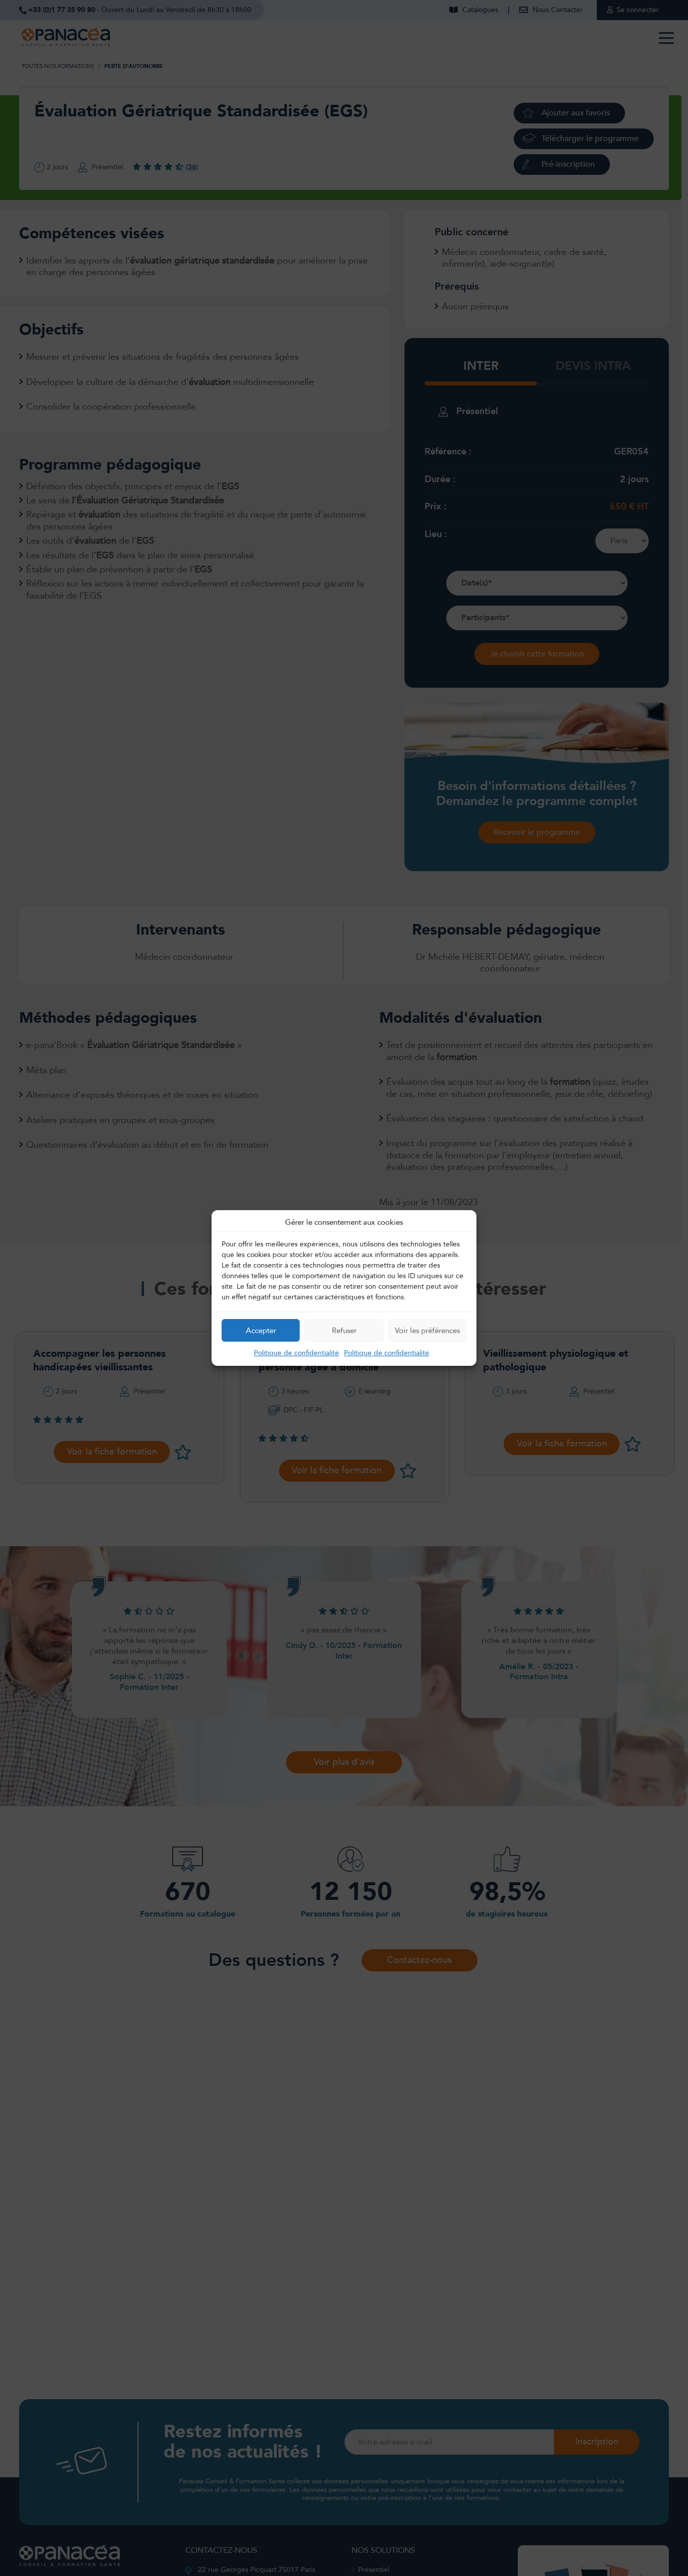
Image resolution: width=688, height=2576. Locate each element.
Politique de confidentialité (296, 1353)
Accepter (261, 1331)
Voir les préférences (427, 1331)
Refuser (344, 1331)
